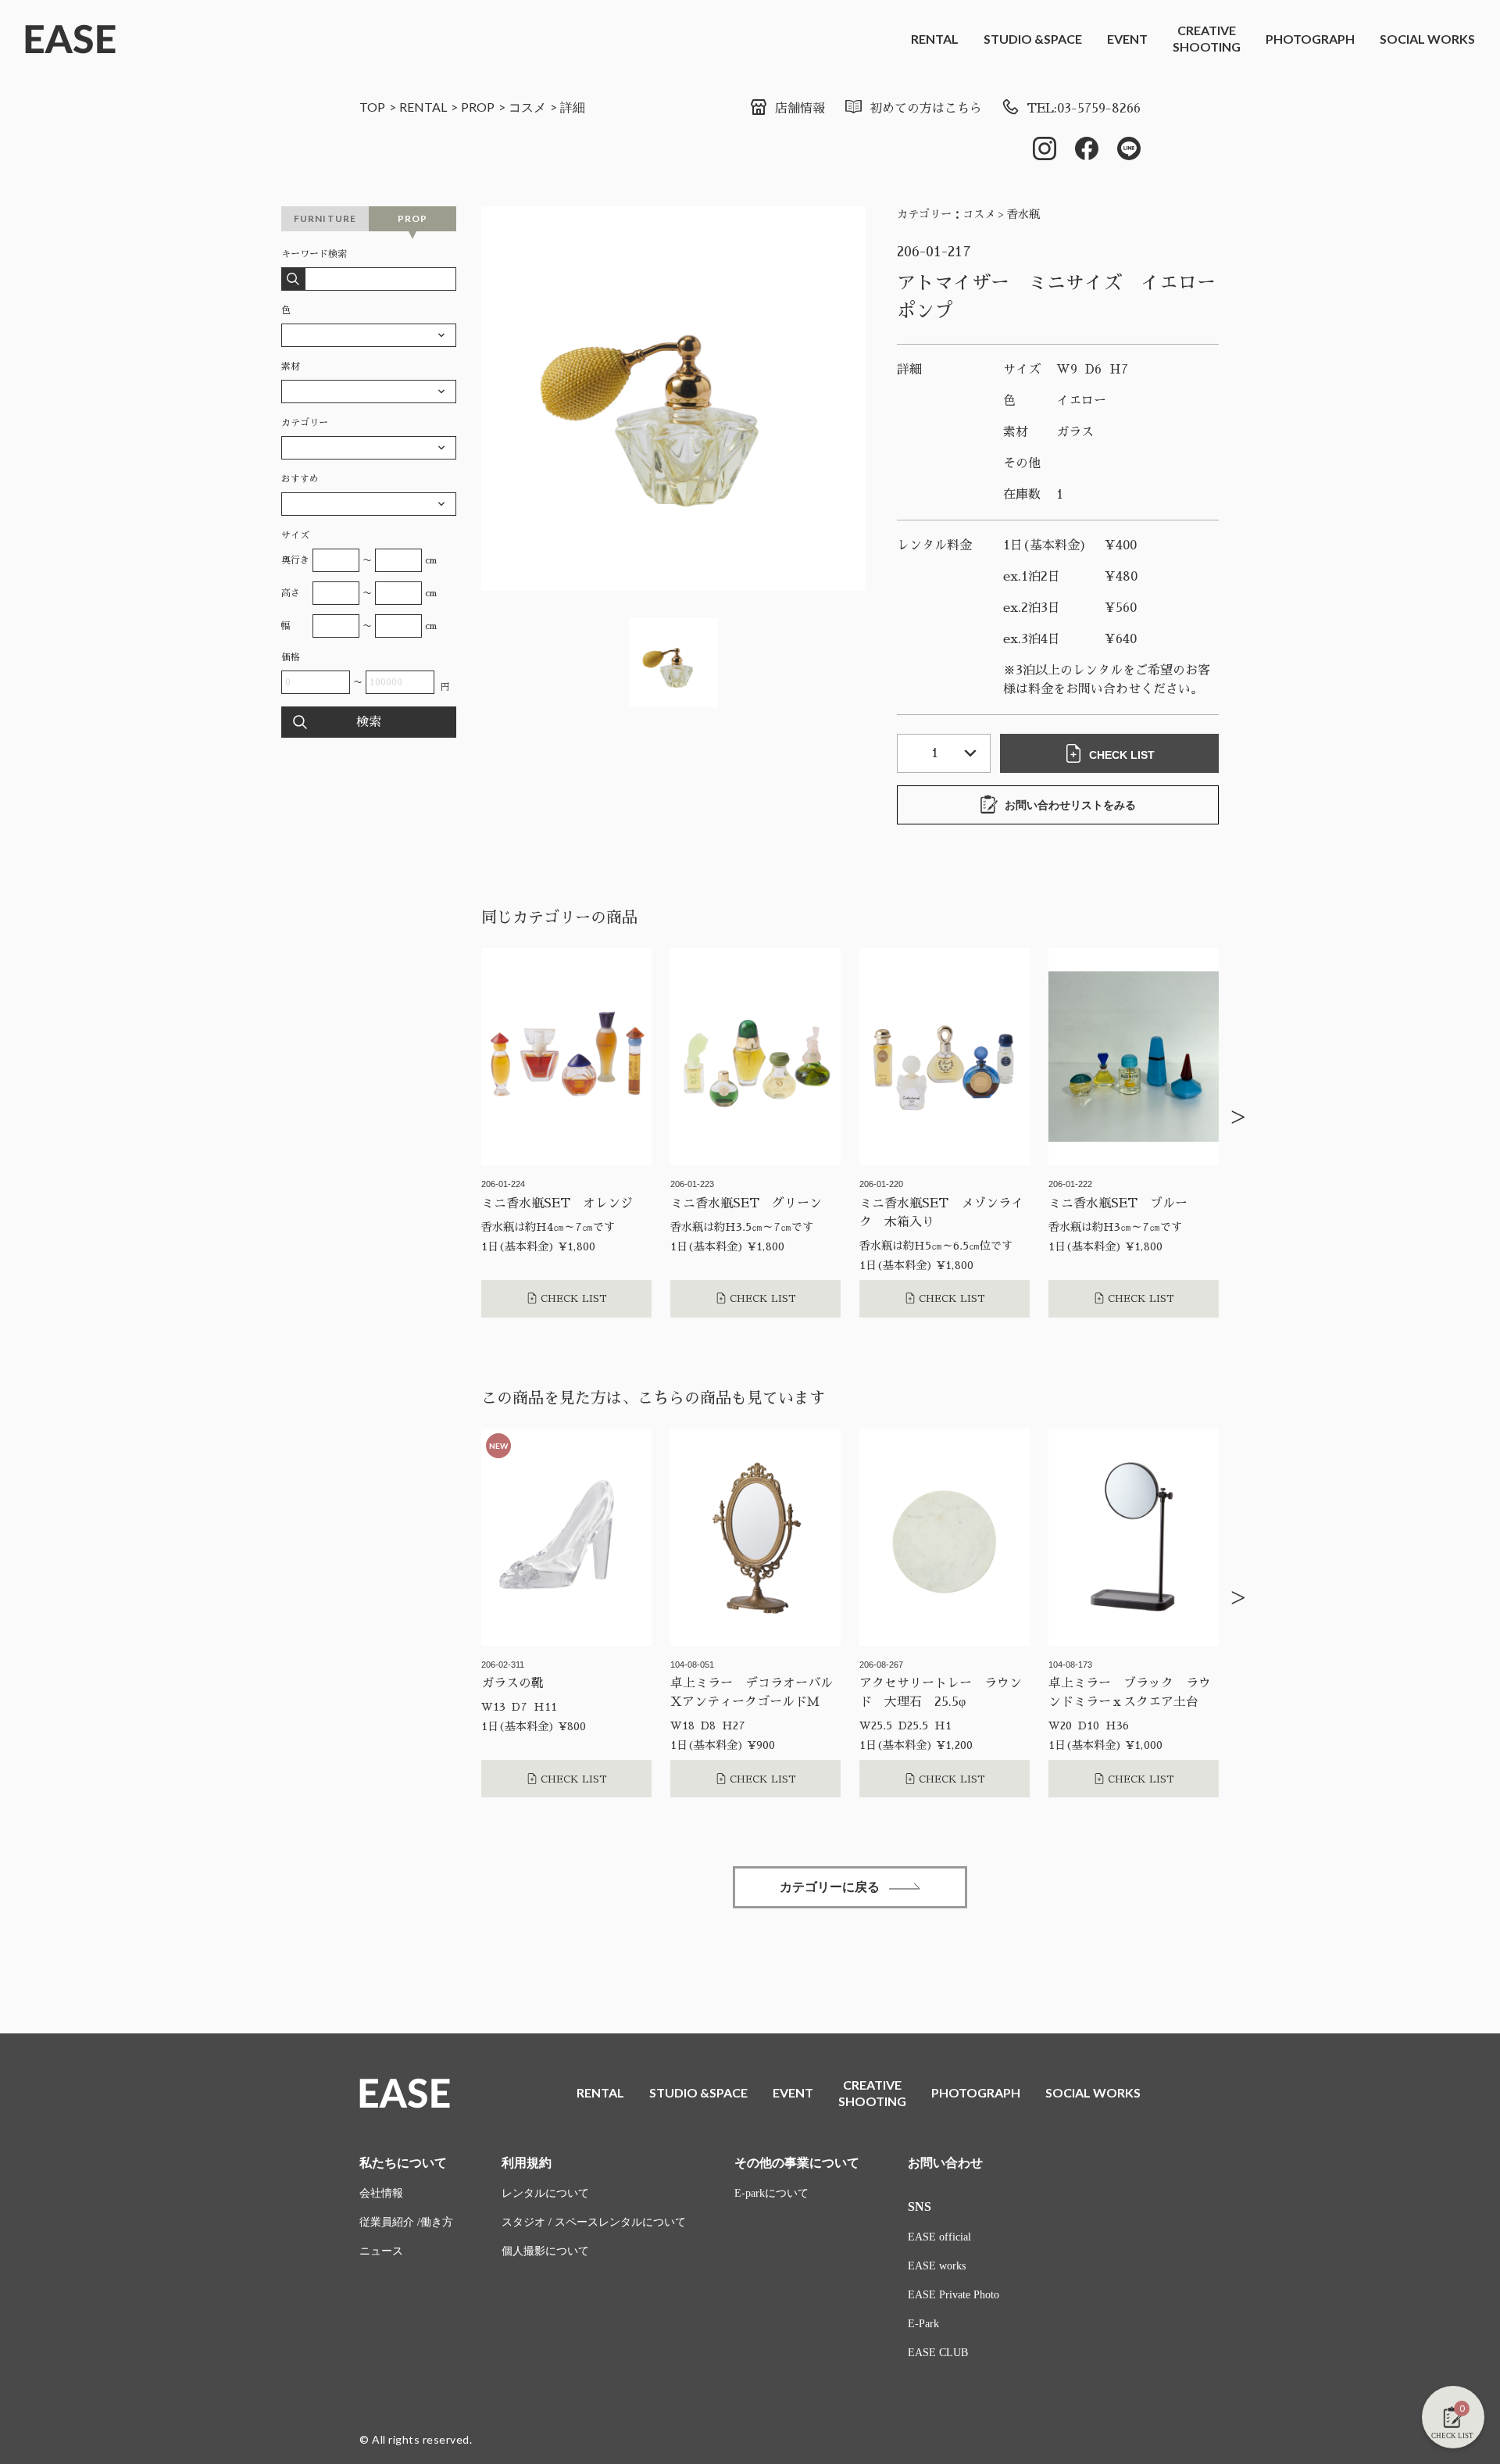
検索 (369, 722)
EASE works (937, 2266)
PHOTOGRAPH (1310, 39)
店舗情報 (800, 109)
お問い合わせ (945, 2163)
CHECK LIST (1122, 755)
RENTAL (935, 39)
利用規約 (527, 2163)
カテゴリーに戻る (830, 1887)
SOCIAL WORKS (1427, 39)
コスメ (527, 107)
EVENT (1127, 39)
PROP (478, 107)
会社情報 (381, 2193)
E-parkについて (771, 2193)
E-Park (923, 2324)
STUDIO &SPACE (1033, 39)
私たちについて (403, 2163)
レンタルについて (545, 2193)
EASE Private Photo (954, 2295)
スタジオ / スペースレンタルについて (594, 2222)
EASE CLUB (938, 2353)
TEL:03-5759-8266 (1084, 109)
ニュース (381, 2251)
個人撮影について (545, 2251)
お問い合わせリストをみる (1070, 805)
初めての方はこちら (926, 109)
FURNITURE (325, 218)
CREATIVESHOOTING (1207, 38)
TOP (372, 107)
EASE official (939, 2237)
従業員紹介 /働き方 (406, 2222)
